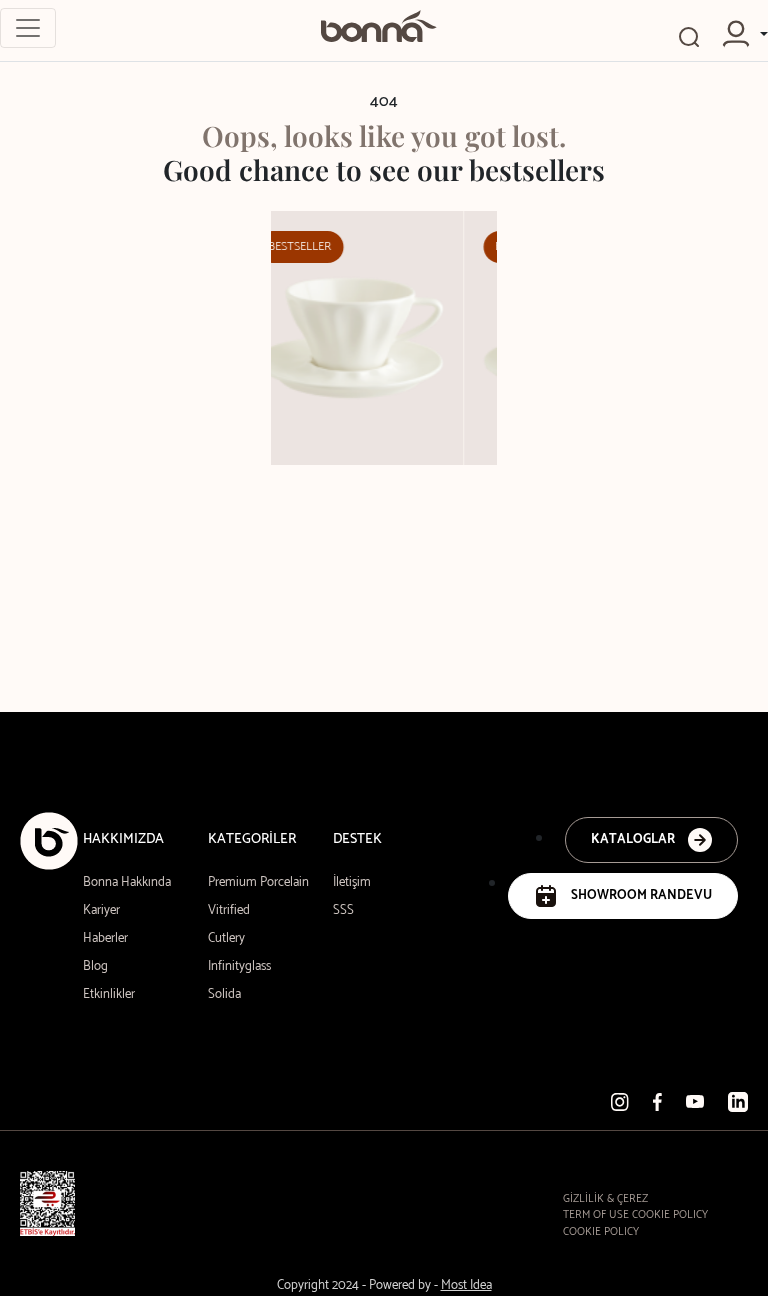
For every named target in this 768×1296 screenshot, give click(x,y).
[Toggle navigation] (28, 28)
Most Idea (466, 1285)
